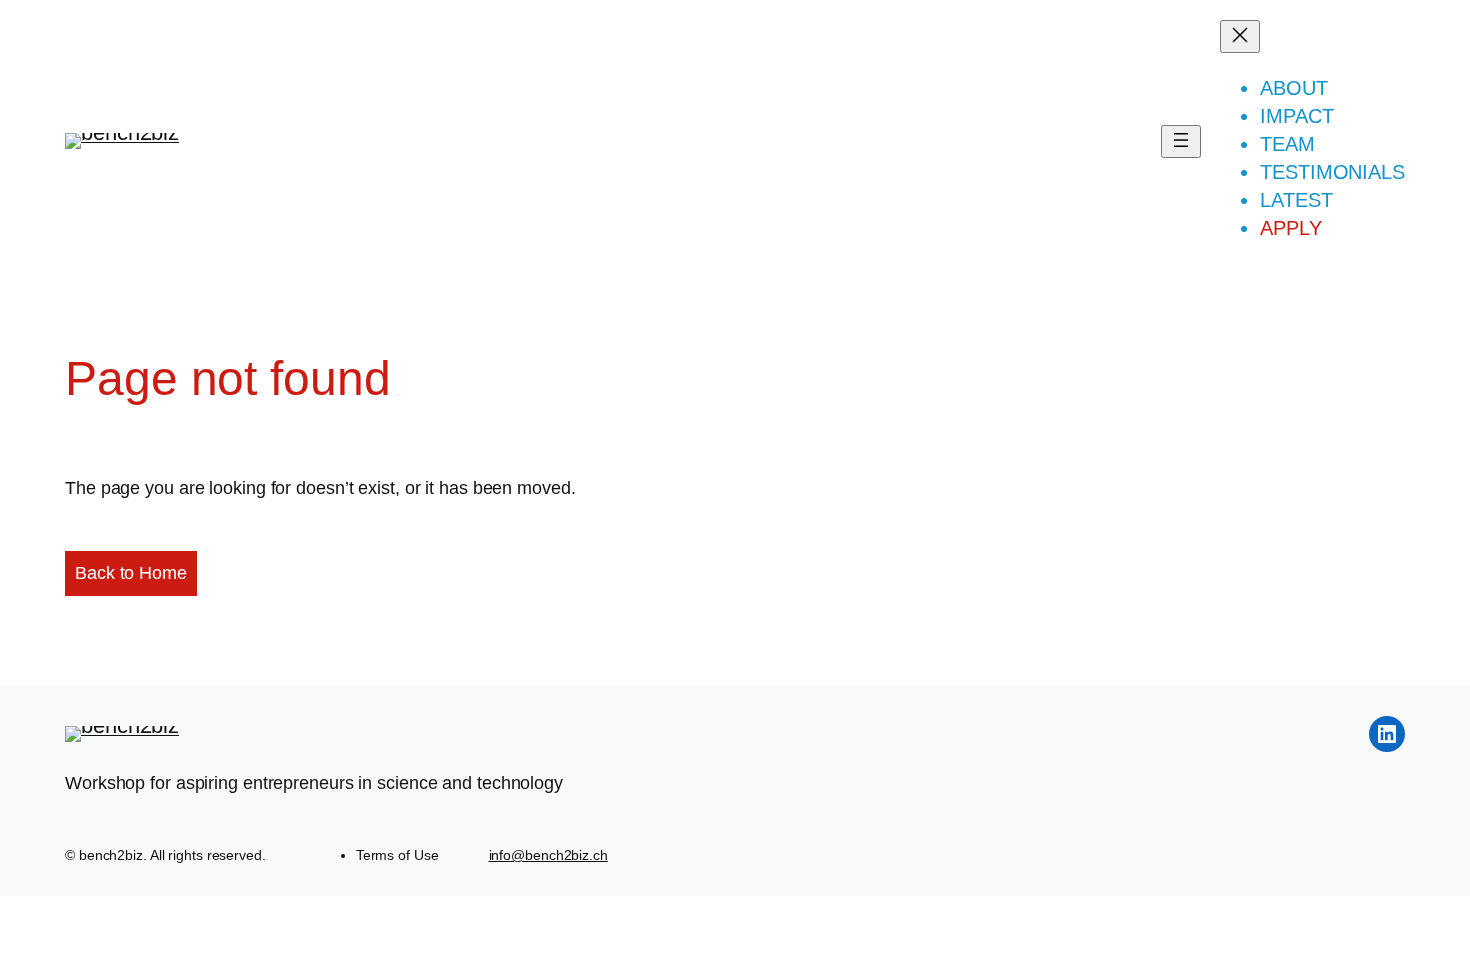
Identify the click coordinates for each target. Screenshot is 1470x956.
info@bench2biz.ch (548, 855)
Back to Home (131, 573)
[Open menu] (1181, 141)
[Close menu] (1240, 36)
